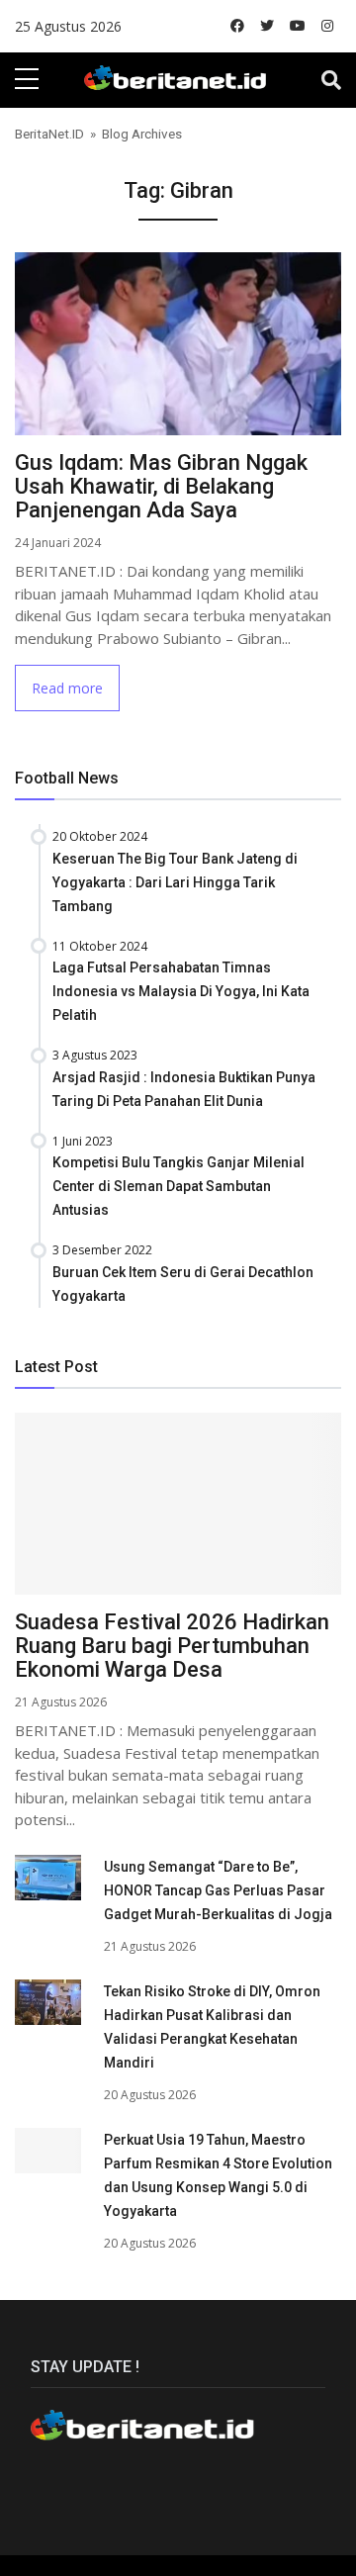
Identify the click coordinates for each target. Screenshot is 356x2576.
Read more (67, 688)
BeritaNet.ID (49, 134)
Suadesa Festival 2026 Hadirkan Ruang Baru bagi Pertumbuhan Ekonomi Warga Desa (172, 1646)
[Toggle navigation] (331, 80)
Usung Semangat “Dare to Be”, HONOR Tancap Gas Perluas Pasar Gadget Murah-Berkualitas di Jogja (218, 1890)
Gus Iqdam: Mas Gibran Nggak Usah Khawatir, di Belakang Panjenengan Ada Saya (161, 486)
